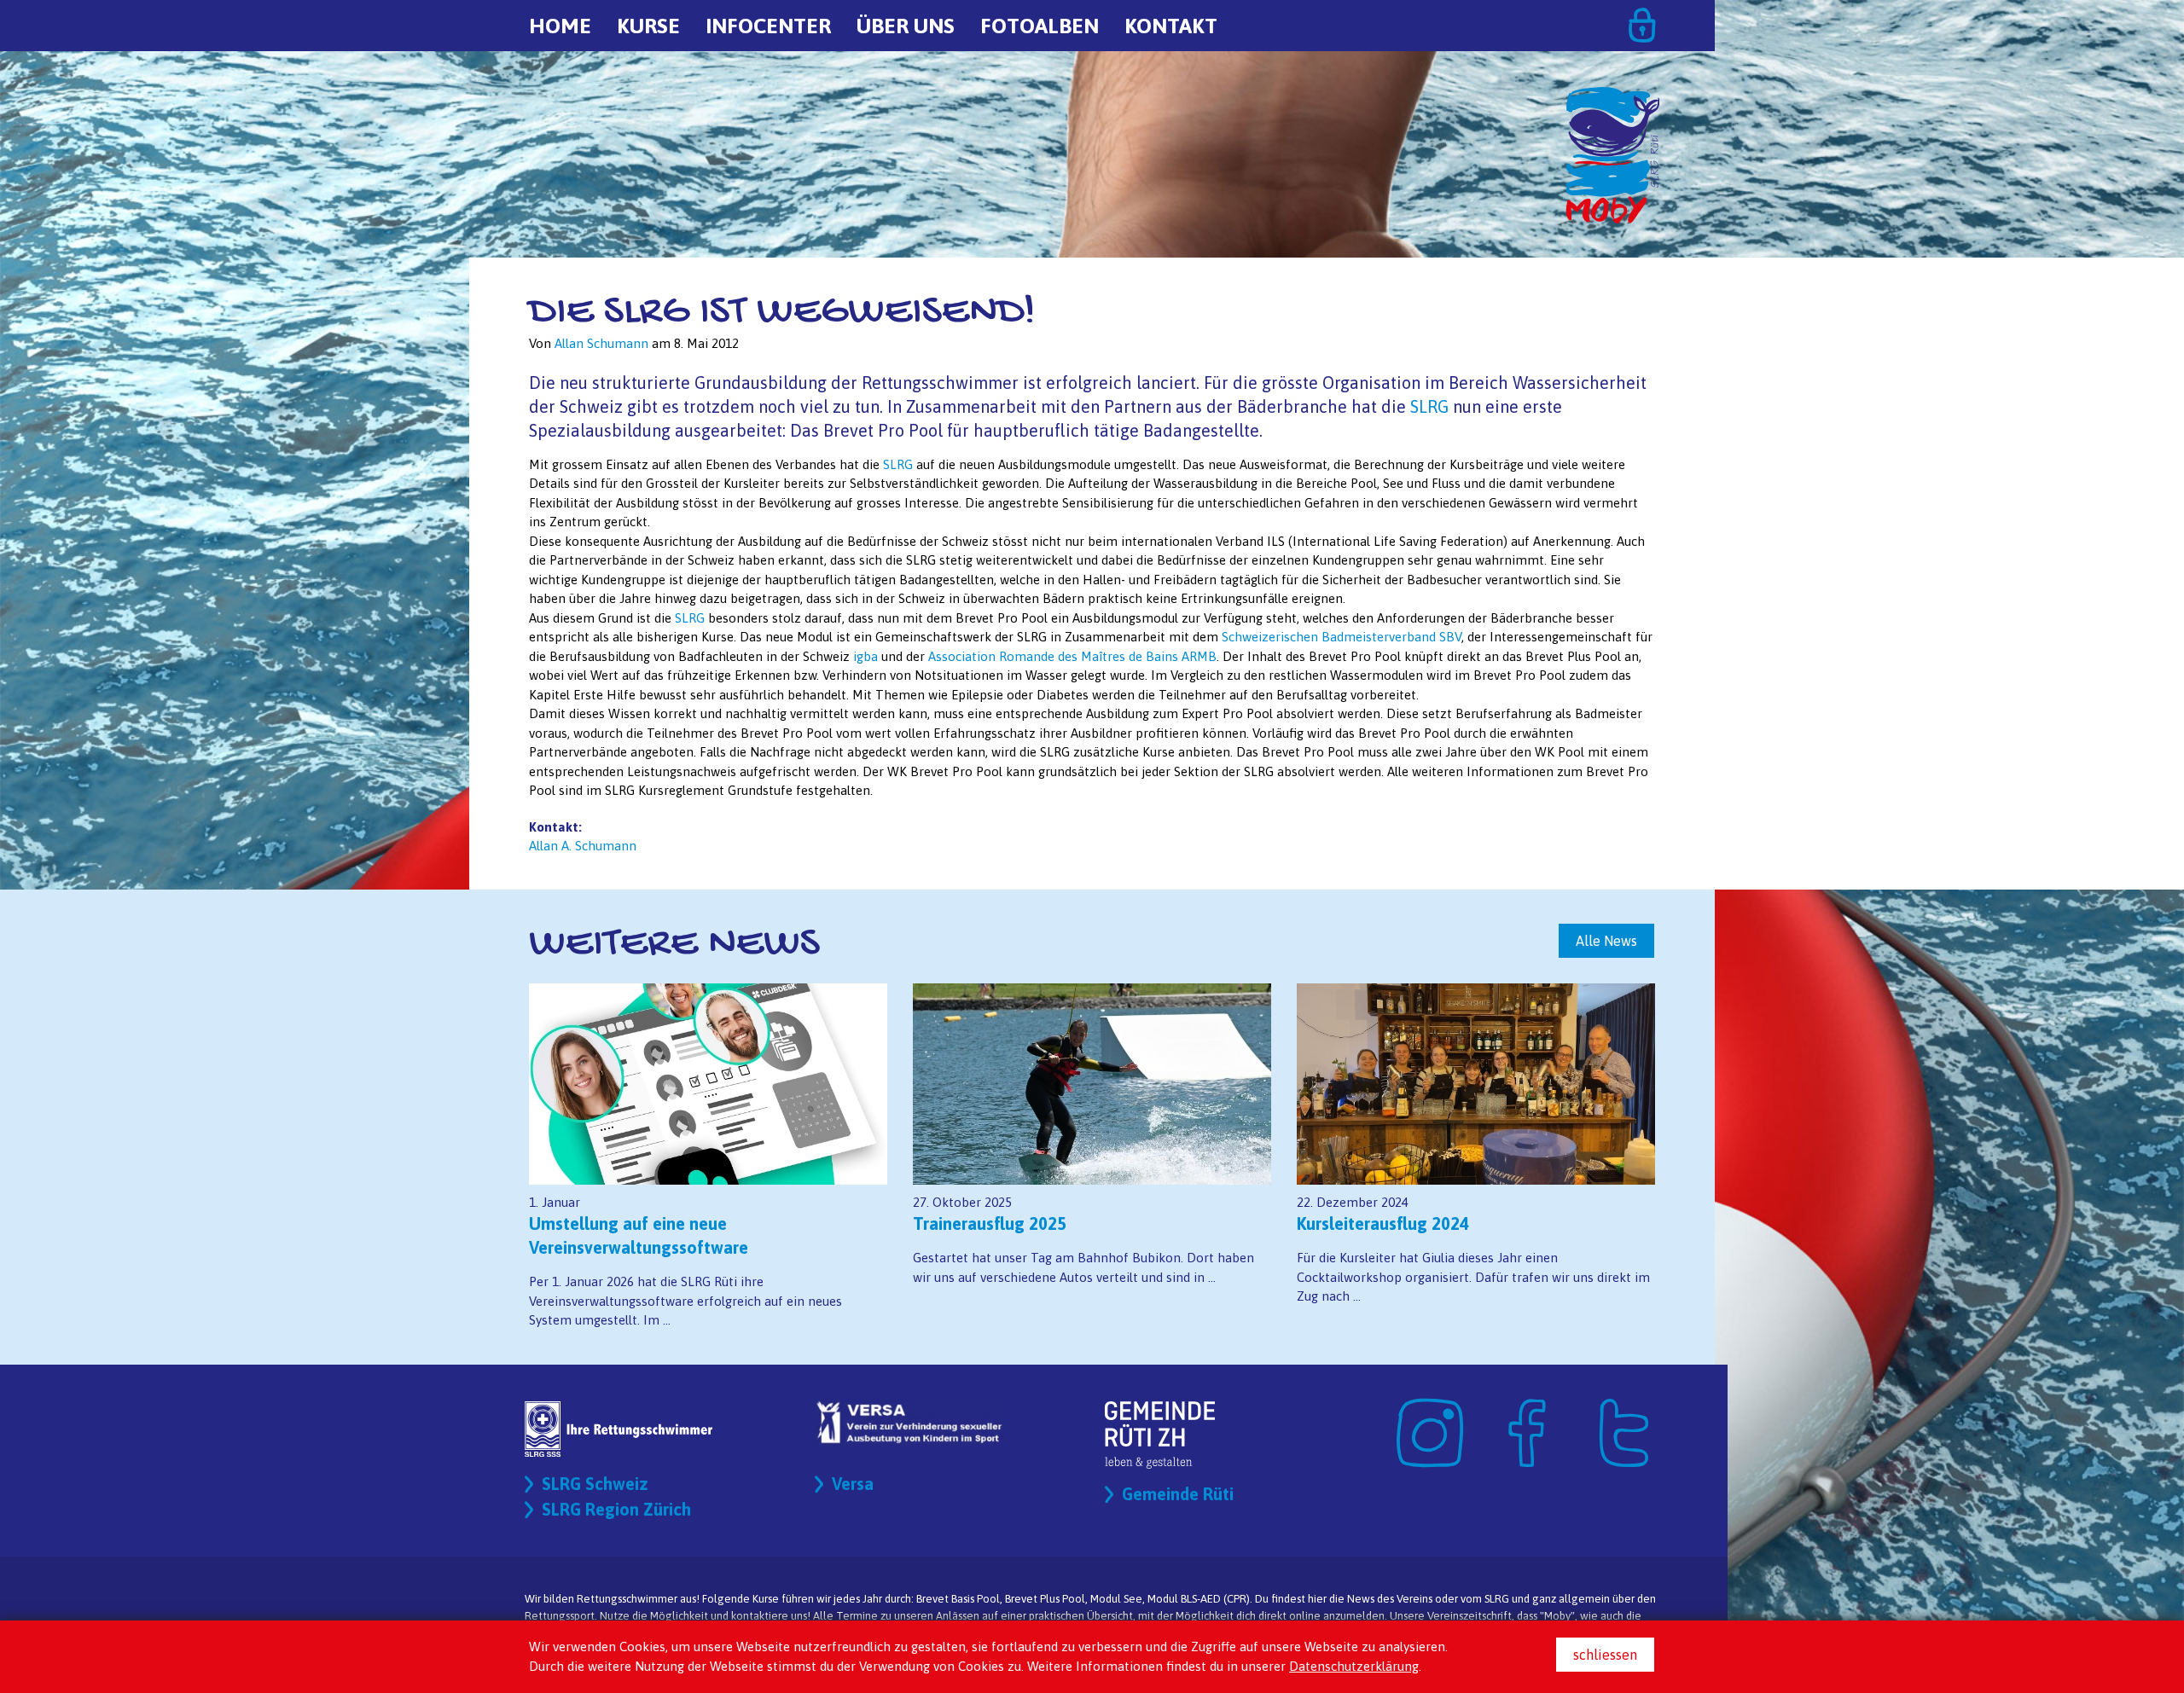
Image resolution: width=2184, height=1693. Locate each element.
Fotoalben (1040, 26)
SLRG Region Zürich (616, 1509)
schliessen (1605, 1655)
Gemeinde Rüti (1178, 1494)
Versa (853, 1484)
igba (865, 656)
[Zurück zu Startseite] (1612, 94)
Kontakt (1171, 26)
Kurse (648, 26)
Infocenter (768, 26)
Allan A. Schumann (583, 846)
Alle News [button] (1606, 941)
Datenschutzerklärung (1354, 1666)
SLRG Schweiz (595, 1484)
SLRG (1429, 406)
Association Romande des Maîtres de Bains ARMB (1072, 656)
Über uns (906, 26)
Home (560, 26)
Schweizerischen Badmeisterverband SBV (1342, 637)
